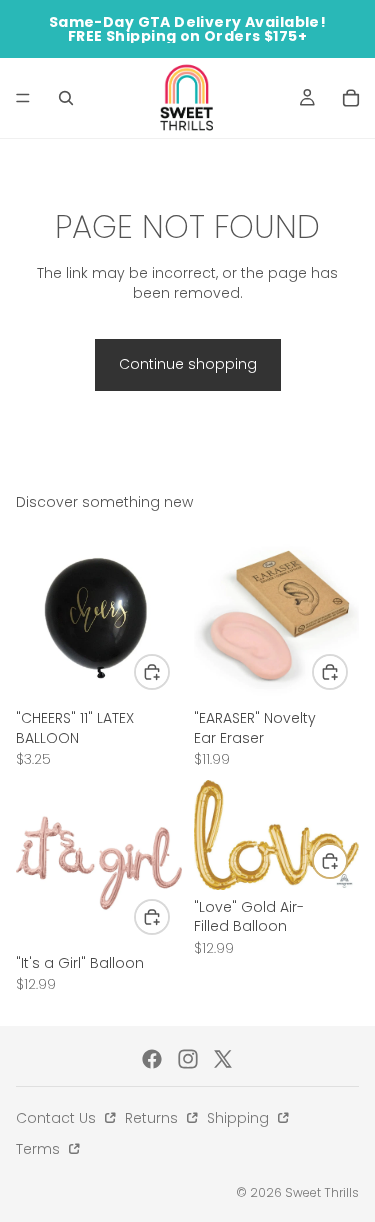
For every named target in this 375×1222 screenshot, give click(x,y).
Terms (40, 1149)
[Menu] (23, 98)
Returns (153, 1118)
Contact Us (58, 1118)
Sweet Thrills (322, 1192)
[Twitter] (223, 1059)
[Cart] (351, 98)
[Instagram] (188, 1059)
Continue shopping (188, 364)
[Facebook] (152, 1059)
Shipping (240, 1118)
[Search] (66, 98)
